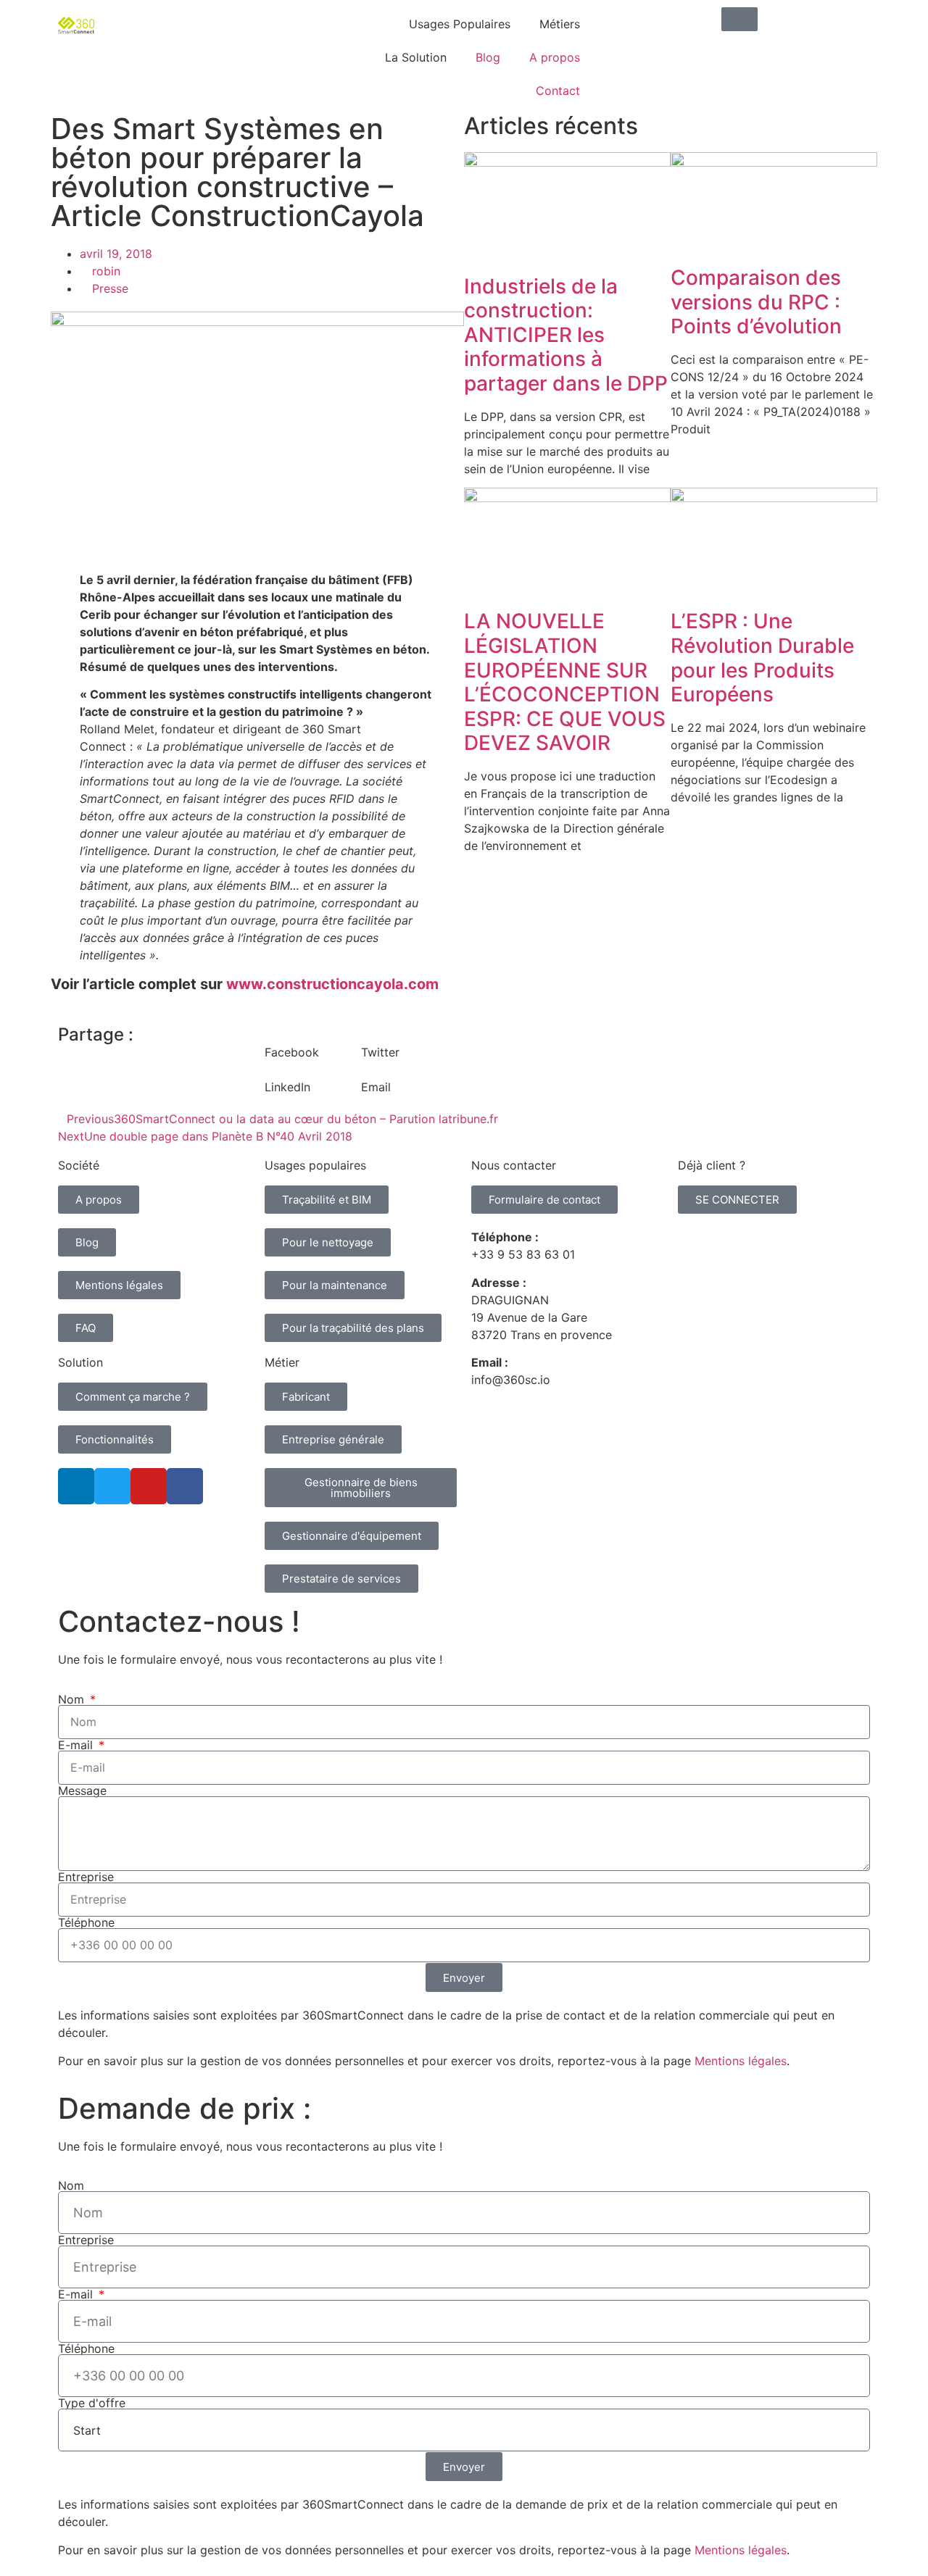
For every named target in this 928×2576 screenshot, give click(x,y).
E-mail (77, 1745)
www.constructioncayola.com (332, 984)
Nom (73, 1699)
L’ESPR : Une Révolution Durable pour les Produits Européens (762, 658)
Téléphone (86, 1922)
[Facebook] (185, 1486)
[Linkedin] (76, 1486)
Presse (110, 288)
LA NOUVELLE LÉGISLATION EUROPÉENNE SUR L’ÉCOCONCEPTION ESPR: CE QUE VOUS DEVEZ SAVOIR (565, 682)
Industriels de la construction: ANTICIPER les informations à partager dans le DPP (566, 335)
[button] (313, 1043)
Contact (558, 91)
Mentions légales (741, 2061)
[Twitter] (112, 1486)
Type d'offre (92, 2403)
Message (82, 1791)
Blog (488, 57)
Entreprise (86, 1877)
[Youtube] (149, 1486)
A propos (555, 57)
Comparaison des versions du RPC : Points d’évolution (756, 302)
